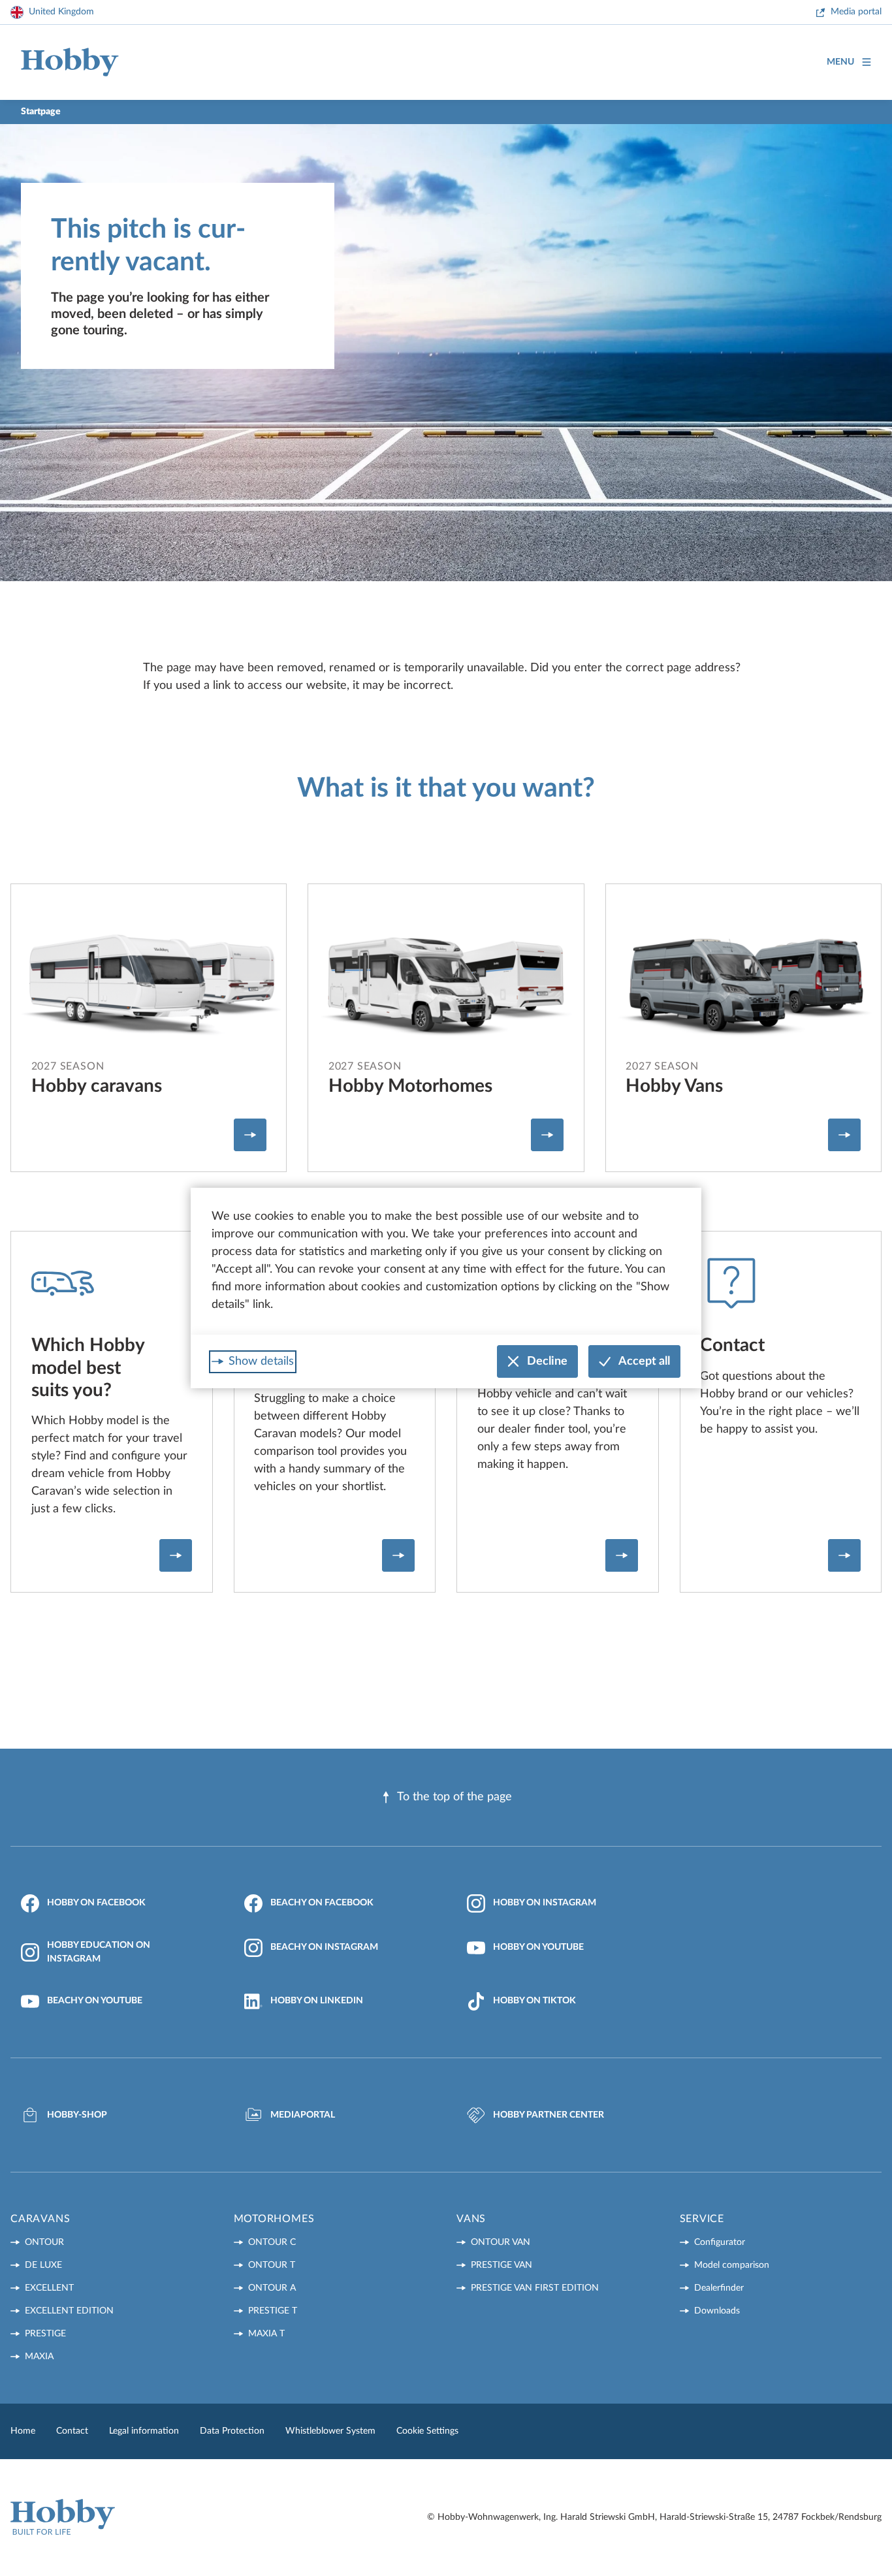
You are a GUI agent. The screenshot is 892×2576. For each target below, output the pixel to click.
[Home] (70, 62)
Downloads (717, 2311)
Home (23, 2431)
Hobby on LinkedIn (317, 2001)
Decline (547, 1361)
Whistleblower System (330, 2431)
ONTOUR (44, 2242)
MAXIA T (266, 2334)
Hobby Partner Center (549, 2115)
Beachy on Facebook (322, 1903)
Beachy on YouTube (95, 2001)
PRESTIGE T (273, 2311)
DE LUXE (43, 2265)
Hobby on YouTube (538, 1947)
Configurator (720, 2242)
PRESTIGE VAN (502, 2265)
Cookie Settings (427, 2431)
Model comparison (732, 2265)
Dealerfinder (719, 2288)
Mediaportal (303, 2115)
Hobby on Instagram (545, 1903)
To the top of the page (454, 1797)
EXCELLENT (49, 2288)
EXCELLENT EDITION (69, 2311)
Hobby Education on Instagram (99, 1952)
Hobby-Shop (77, 2115)
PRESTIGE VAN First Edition (535, 2288)
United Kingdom (61, 12)
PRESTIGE (45, 2334)
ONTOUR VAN (501, 2242)
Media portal (856, 12)
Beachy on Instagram (324, 1947)
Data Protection (232, 2431)
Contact (72, 2431)
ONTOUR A (272, 2288)
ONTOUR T (272, 2265)
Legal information (144, 2431)
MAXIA (39, 2357)
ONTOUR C (272, 2242)
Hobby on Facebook (96, 1903)
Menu (840, 62)
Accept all (644, 1361)
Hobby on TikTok (534, 2001)
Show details (261, 1361)
